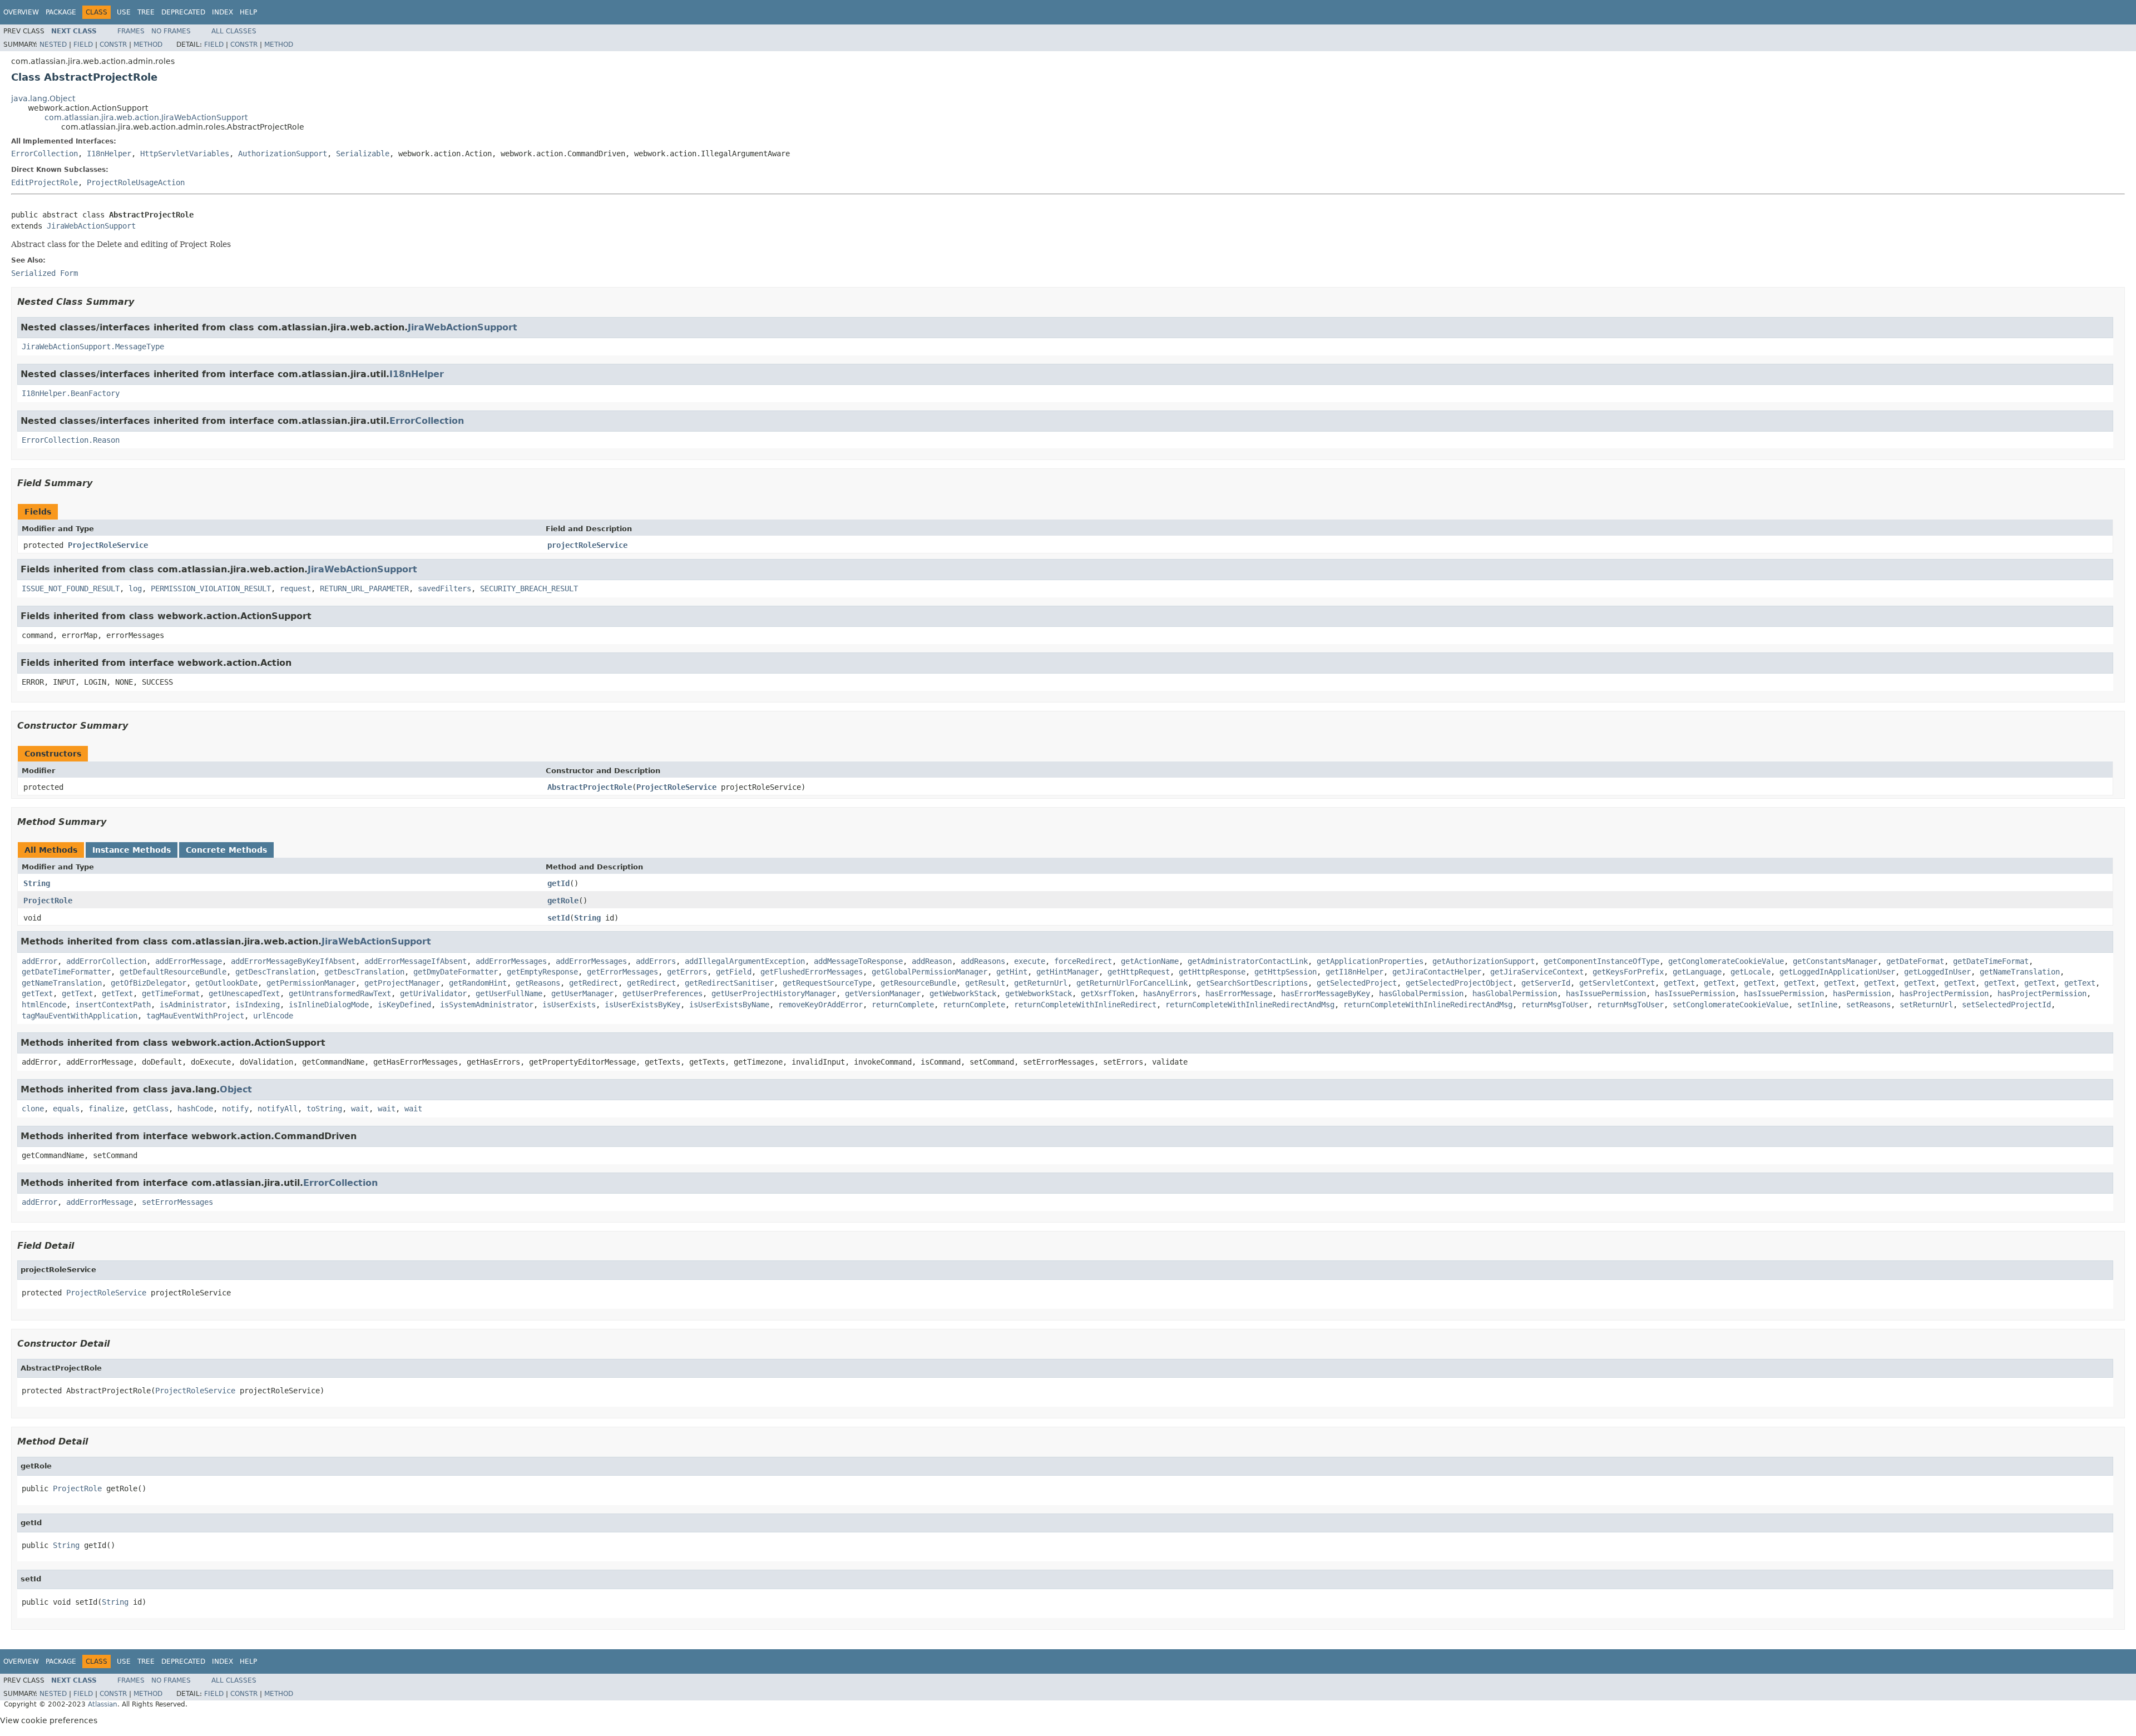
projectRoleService (587, 545)
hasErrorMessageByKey (1326, 993)
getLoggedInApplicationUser (1837, 972)
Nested (53, 44)
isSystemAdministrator (487, 1005)
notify (235, 1109)
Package (61, 12)
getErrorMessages (622, 972)
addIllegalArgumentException (745, 961)
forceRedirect (1083, 961)
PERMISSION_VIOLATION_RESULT (211, 588)
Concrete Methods (226, 850)
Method (148, 44)
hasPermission (1862, 993)
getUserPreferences (662, 993)
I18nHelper (109, 154)
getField (734, 972)
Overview (21, 12)
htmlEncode (44, 1005)
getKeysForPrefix (1628, 972)
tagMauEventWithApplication (80, 1016)
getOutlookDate (226, 983)
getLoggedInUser (1937, 972)
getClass (151, 1109)
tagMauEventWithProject (195, 1016)
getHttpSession (1285, 972)
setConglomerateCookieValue (1730, 1005)
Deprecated (183, 12)
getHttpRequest (1139, 972)
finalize (106, 1109)
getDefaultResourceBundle (173, 972)
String (37, 883)
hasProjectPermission (1944, 993)
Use (124, 12)
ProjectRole (48, 901)
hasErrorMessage (1239, 993)
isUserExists (569, 1005)
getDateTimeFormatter (66, 972)
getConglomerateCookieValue (1726, 961)
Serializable (363, 154)
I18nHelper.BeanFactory (71, 393)
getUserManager (582, 993)
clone (33, 1109)
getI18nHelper (1354, 972)
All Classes (234, 31)
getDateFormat (1915, 961)
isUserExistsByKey (642, 1005)
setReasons (1868, 1005)
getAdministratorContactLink (1248, 961)
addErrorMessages (511, 961)
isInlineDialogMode (329, 1005)
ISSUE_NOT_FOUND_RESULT (71, 588)
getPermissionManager (311, 983)
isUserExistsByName (729, 1005)
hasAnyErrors (1170, 993)
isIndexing (258, 1005)
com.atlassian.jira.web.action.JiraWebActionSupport (146, 117)
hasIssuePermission (1606, 993)
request (295, 588)
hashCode (195, 1109)
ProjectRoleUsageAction (136, 182)
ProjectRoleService (108, 545)
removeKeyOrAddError (820, 1005)
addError (39, 961)
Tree (146, 12)
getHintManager (1067, 972)
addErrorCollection (106, 961)
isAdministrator (193, 1005)
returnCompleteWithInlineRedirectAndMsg (1250, 1005)
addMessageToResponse (858, 961)
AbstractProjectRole (590, 787)
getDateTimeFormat (1991, 961)
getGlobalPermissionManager (929, 972)
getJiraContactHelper (1437, 972)
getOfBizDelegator (149, 983)
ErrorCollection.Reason (71, 440)
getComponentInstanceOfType (1601, 961)
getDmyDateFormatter (456, 972)
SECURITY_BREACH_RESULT (529, 588)
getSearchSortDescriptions (1252, 983)
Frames (131, 31)
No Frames (171, 31)
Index (222, 12)
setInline (1817, 1005)
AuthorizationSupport (283, 154)
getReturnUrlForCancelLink (1132, 983)
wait (360, 1109)
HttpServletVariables (185, 154)
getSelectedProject (1357, 983)
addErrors (656, 961)
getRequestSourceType (827, 983)
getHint (1012, 972)
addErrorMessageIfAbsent (416, 961)
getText (1679, 983)
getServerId (1546, 983)
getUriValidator (433, 993)
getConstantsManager (1835, 961)
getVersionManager (883, 993)
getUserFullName (509, 993)
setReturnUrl (1926, 1005)
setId (558, 918)
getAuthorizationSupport (1484, 961)
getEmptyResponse (542, 972)
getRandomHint (478, 983)
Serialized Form (44, 273)
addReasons (983, 961)
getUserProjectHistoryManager (774, 993)
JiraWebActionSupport (91, 226)
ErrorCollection (44, 154)
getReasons (538, 983)
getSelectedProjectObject (1459, 983)
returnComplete (903, 1005)
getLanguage (1697, 972)
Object (236, 1089)
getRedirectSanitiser (729, 983)
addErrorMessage (189, 961)
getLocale (1751, 972)
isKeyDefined (404, 1005)
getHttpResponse (1212, 972)
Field (83, 44)
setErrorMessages (177, 1202)
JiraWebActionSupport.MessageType (93, 347)
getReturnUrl (1041, 983)
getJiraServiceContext (1537, 972)
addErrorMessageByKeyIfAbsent (293, 961)
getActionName (1150, 961)
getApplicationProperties (1370, 961)
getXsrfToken (1107, 993)
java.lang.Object (43, 98)
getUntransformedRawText (340, 993)
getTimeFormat (171, 993)
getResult (985, 983)
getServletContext (1617, 983)
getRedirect (594, 983)
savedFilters (444, 588)
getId (558, 883)
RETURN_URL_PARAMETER (364, 588)
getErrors (687, 972)
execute (1030, 961)
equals (66, 1109)
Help (248, 12)
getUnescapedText (244, 993)
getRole (563, 901)
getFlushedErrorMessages (812, 972)
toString (324, 1109)
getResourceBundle (918, 983)
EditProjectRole (44, 182)
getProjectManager (402, 983)
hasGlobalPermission (1421, 993)
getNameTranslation (2020, 972)
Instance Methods (132, 850)
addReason (932, 961)
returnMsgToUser (1555, 1005)
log (135, 588)
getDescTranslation (275, 972)
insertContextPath (113, 1005)
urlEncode (273, 1016)
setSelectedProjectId (2006, 1005)
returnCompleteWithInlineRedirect (1085, 1005)
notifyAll (278, 1109)
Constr (113, 44)
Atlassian (103, 1704)
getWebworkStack (963, 993)
